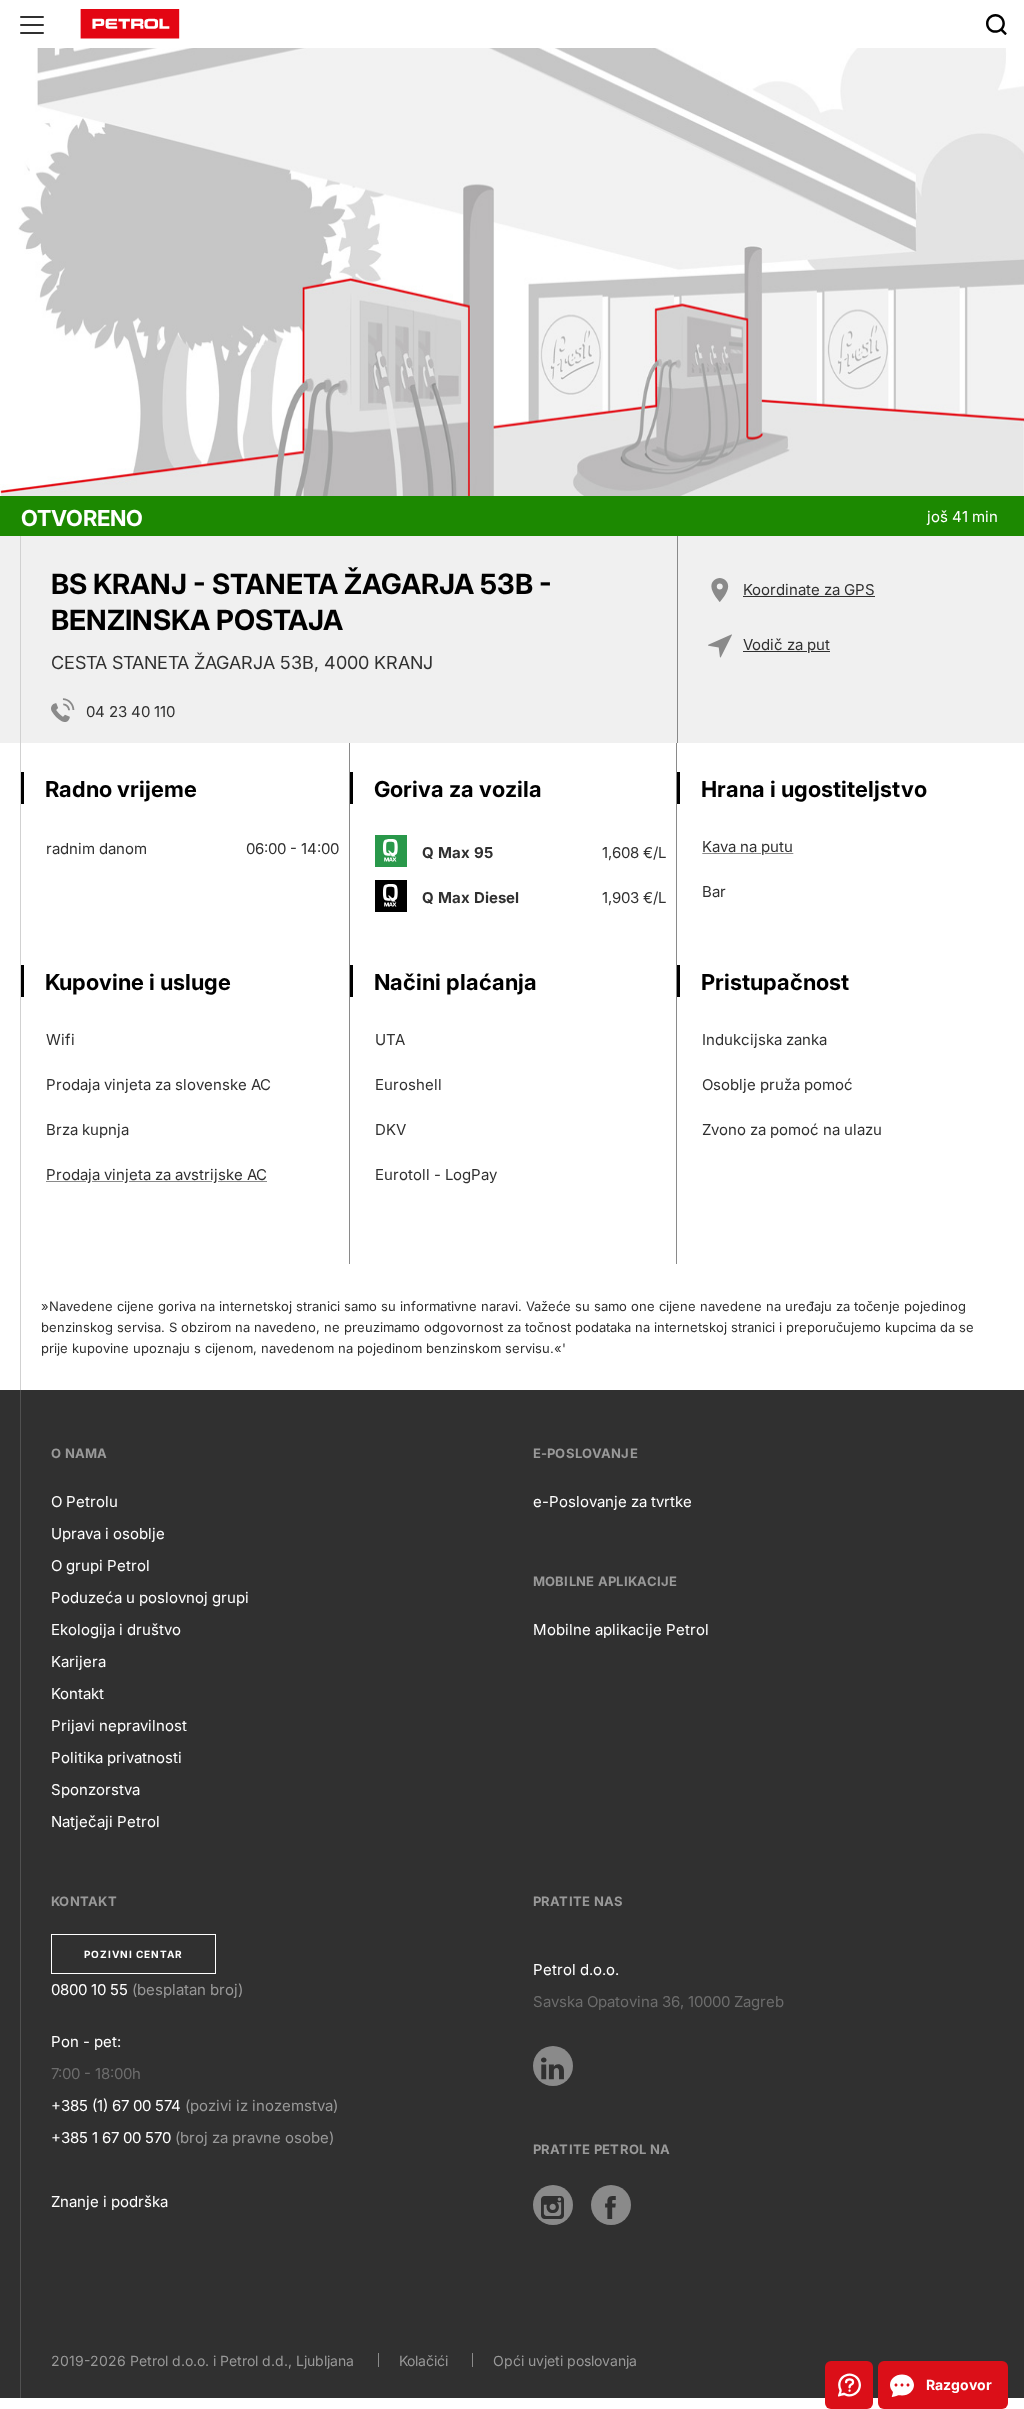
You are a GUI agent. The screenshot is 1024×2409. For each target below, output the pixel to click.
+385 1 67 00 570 (111, 2137)
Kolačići (423, 2360)
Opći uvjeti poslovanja (565, 2360)
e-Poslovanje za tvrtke (612, 1501)
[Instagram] (553, 2205)
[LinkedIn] (553, 2066)
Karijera (78, 1661)
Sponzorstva (95, 1789)
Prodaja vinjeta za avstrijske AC (156, 1174)
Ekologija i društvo (116, 1629)
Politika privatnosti (116, 1757)
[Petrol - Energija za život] (130, 22)
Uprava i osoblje (108, 1533)
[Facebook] (611, 2205)
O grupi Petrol (100, 1565)
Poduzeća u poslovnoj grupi (150, 1597)
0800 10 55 (89, 1989)
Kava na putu (747, 846)
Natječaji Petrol (105, 1821)
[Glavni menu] (32, 24)
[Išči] (996, 24)
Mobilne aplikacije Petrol (621, 1629)
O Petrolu (84, 1501)
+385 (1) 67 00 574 (116, 2105)
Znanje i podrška (109, 2201)
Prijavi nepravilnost (119, 1725)
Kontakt (77, 1693)
